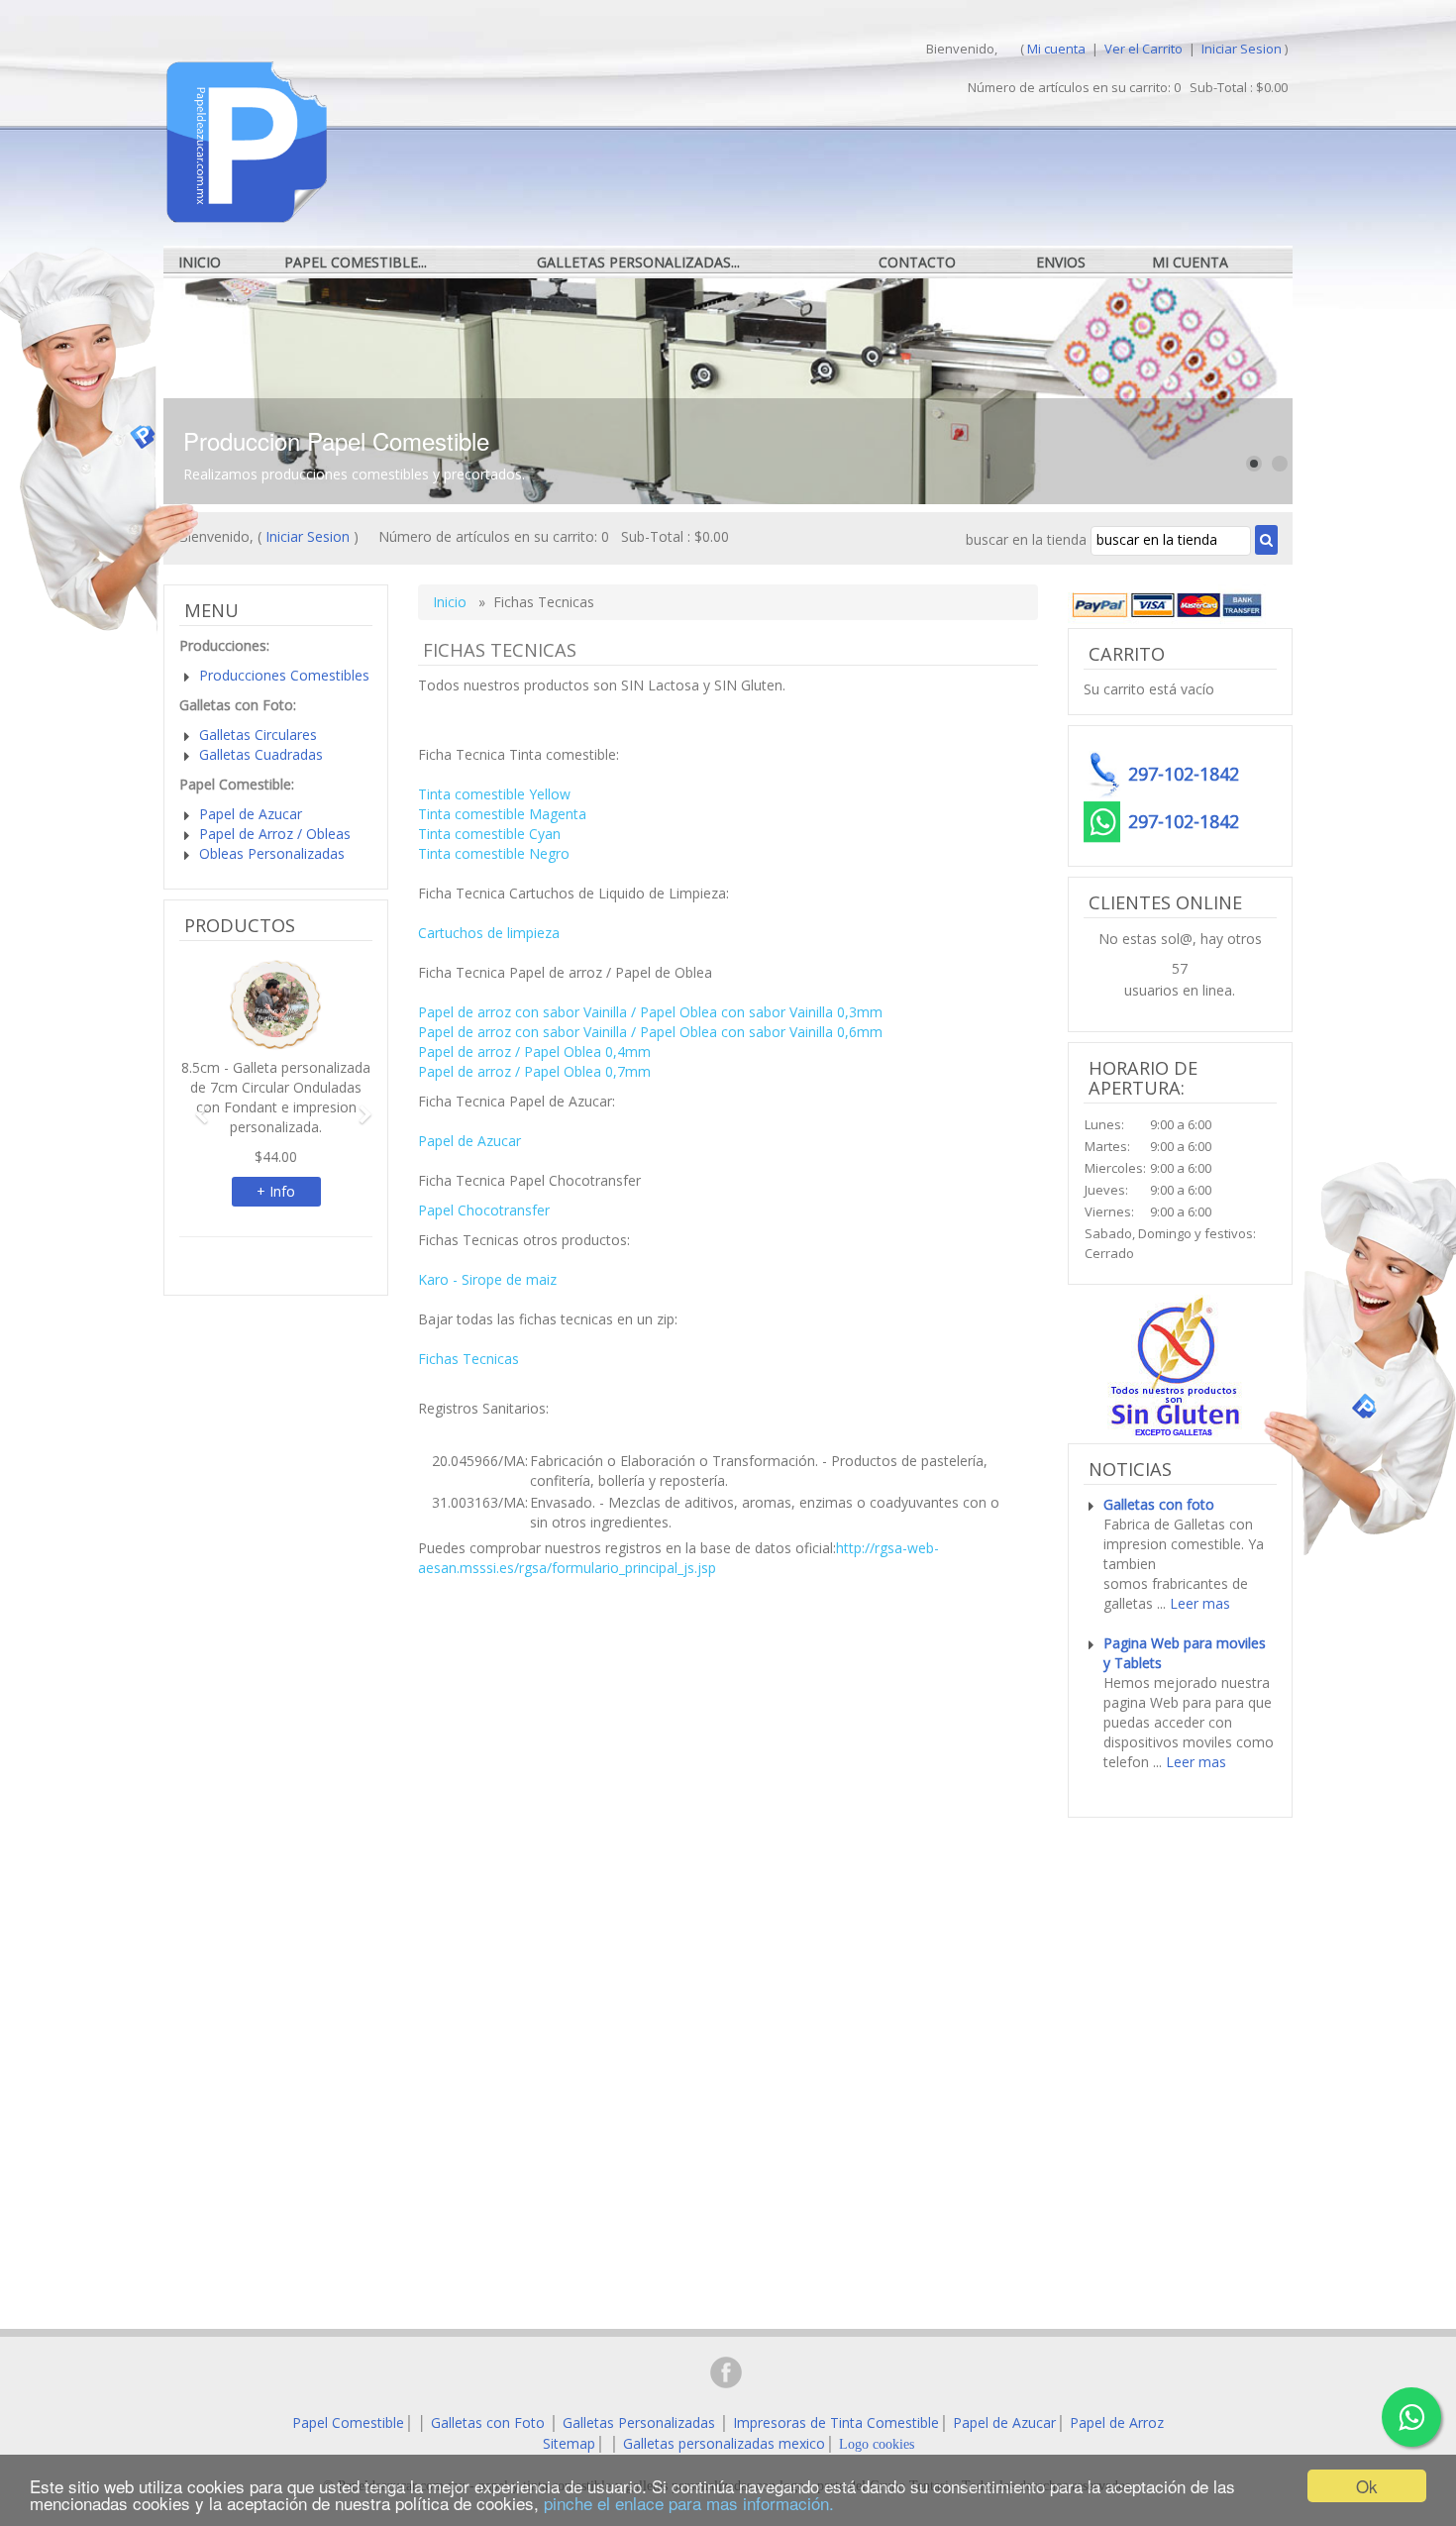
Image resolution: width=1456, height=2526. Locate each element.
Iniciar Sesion (1242, 49)
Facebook (726, 2372)
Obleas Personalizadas (272, 853)
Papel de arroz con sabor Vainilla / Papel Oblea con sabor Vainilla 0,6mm (650, 1032)
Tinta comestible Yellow (494, 794)
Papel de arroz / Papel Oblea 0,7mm (534, 1071)
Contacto (917, 262)
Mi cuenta (1056, 49)
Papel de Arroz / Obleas (275, 834)
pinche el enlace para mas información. (689, 2503)
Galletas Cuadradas (261, 754)
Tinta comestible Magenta (502, 814)
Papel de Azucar (469, 1141)
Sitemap (569, 2443)
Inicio (200, 262)
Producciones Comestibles (284, 675)
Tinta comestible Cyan (489, 834)
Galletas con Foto (488, 2422)
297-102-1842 (1184, 821)
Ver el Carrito (1145, 49)
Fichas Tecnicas (468, 1359)
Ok (1367, 2486)
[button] (194, 1105)
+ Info (276, 1191)
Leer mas (1200, 1603)
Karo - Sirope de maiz (487, 1279)
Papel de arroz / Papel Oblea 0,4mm (534, 1052)
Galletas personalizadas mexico (724, 2443)
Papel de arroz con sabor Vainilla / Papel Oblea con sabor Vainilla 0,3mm (650, 1012)
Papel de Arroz (1117, 2422)
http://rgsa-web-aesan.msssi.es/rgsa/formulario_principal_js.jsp (678, 1558)
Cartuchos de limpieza (489, 933)
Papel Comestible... (356, 262)
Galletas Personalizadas (639, 2422)
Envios (1061, 262)
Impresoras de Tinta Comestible (836, 2422)
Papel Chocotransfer (484, 1210)
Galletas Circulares (258, 735)
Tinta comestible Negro (494, 853)
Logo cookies (877, 2444)
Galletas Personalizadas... (638, 262)
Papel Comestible (348, 2422)
